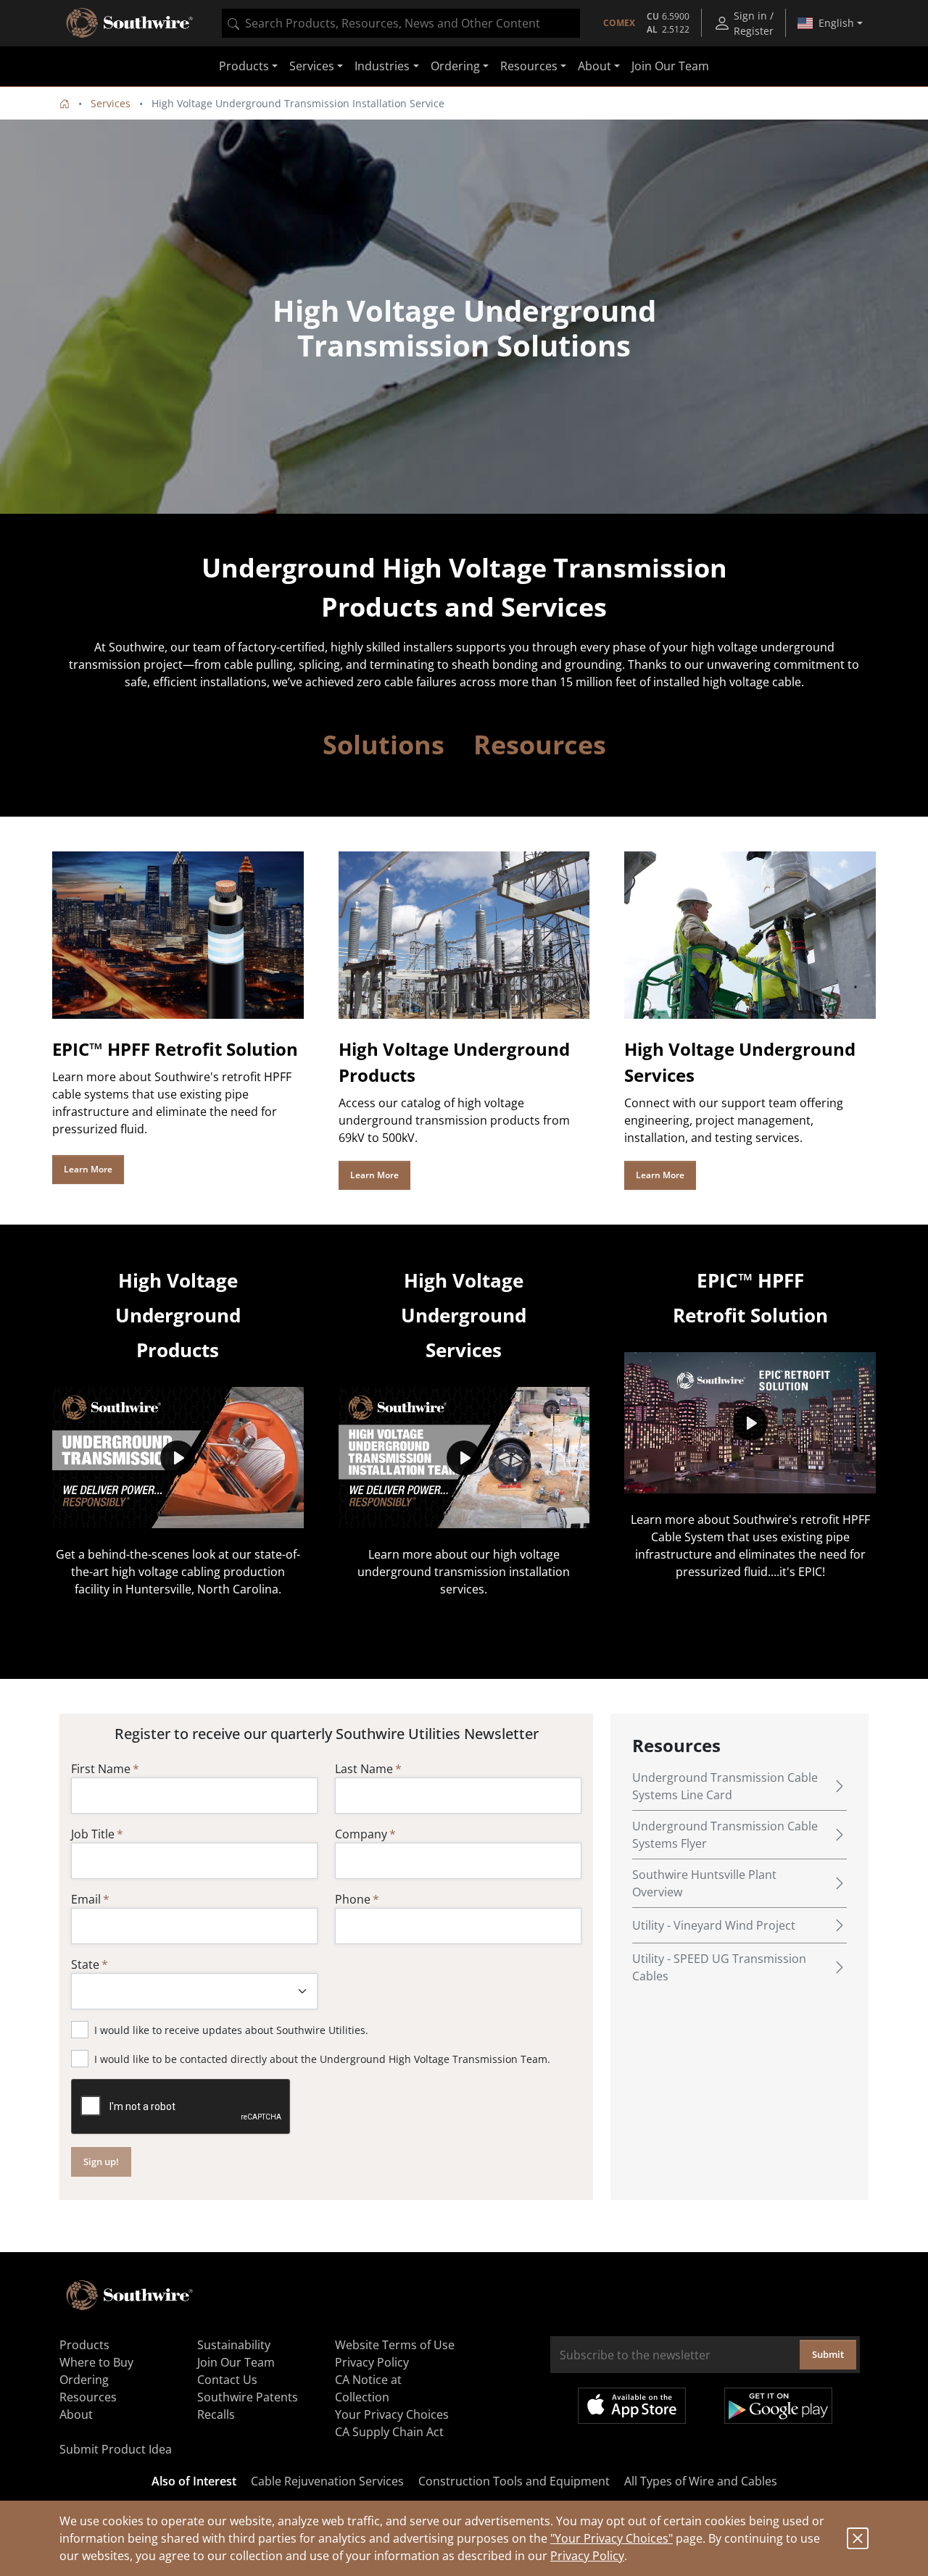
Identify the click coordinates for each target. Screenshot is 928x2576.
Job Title (93, 1834)
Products (84, 2345)
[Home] (65, 103)
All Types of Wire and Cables (701, 2481)
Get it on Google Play (778, 2406)
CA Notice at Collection (368, 2388)
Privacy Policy (587, 2556)
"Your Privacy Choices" (612, 2538)
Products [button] (244, 67)
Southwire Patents (248, 2397)
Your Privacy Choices (392, 2414)
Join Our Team (670, 67)
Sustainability (234, 2345)
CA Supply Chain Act (389, 2432)
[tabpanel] (464, 317)
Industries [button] (382, 67)
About (76, 2414)
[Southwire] (130, 23)
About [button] (594, 67)
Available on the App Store (632, 2406)
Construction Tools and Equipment (514, 2481)
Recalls (216, 2414)
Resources (88, 2397)
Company (361, 1834)
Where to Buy (96, 2362)
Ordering (84, 2380)
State (85, 1964)
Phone (353, 1899)
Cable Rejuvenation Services (327, 2481)
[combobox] (401, 23)
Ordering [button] (455, 67)
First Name (101, 1769)
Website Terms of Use (395, 2345)
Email (86, 1899)
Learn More (88, 1169)
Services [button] (312, 67)
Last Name (364, 1769)
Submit (828, 2354)
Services (111, 103)
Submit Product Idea (116, 2449)
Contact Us (227, 2380)
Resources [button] (529, 67)
